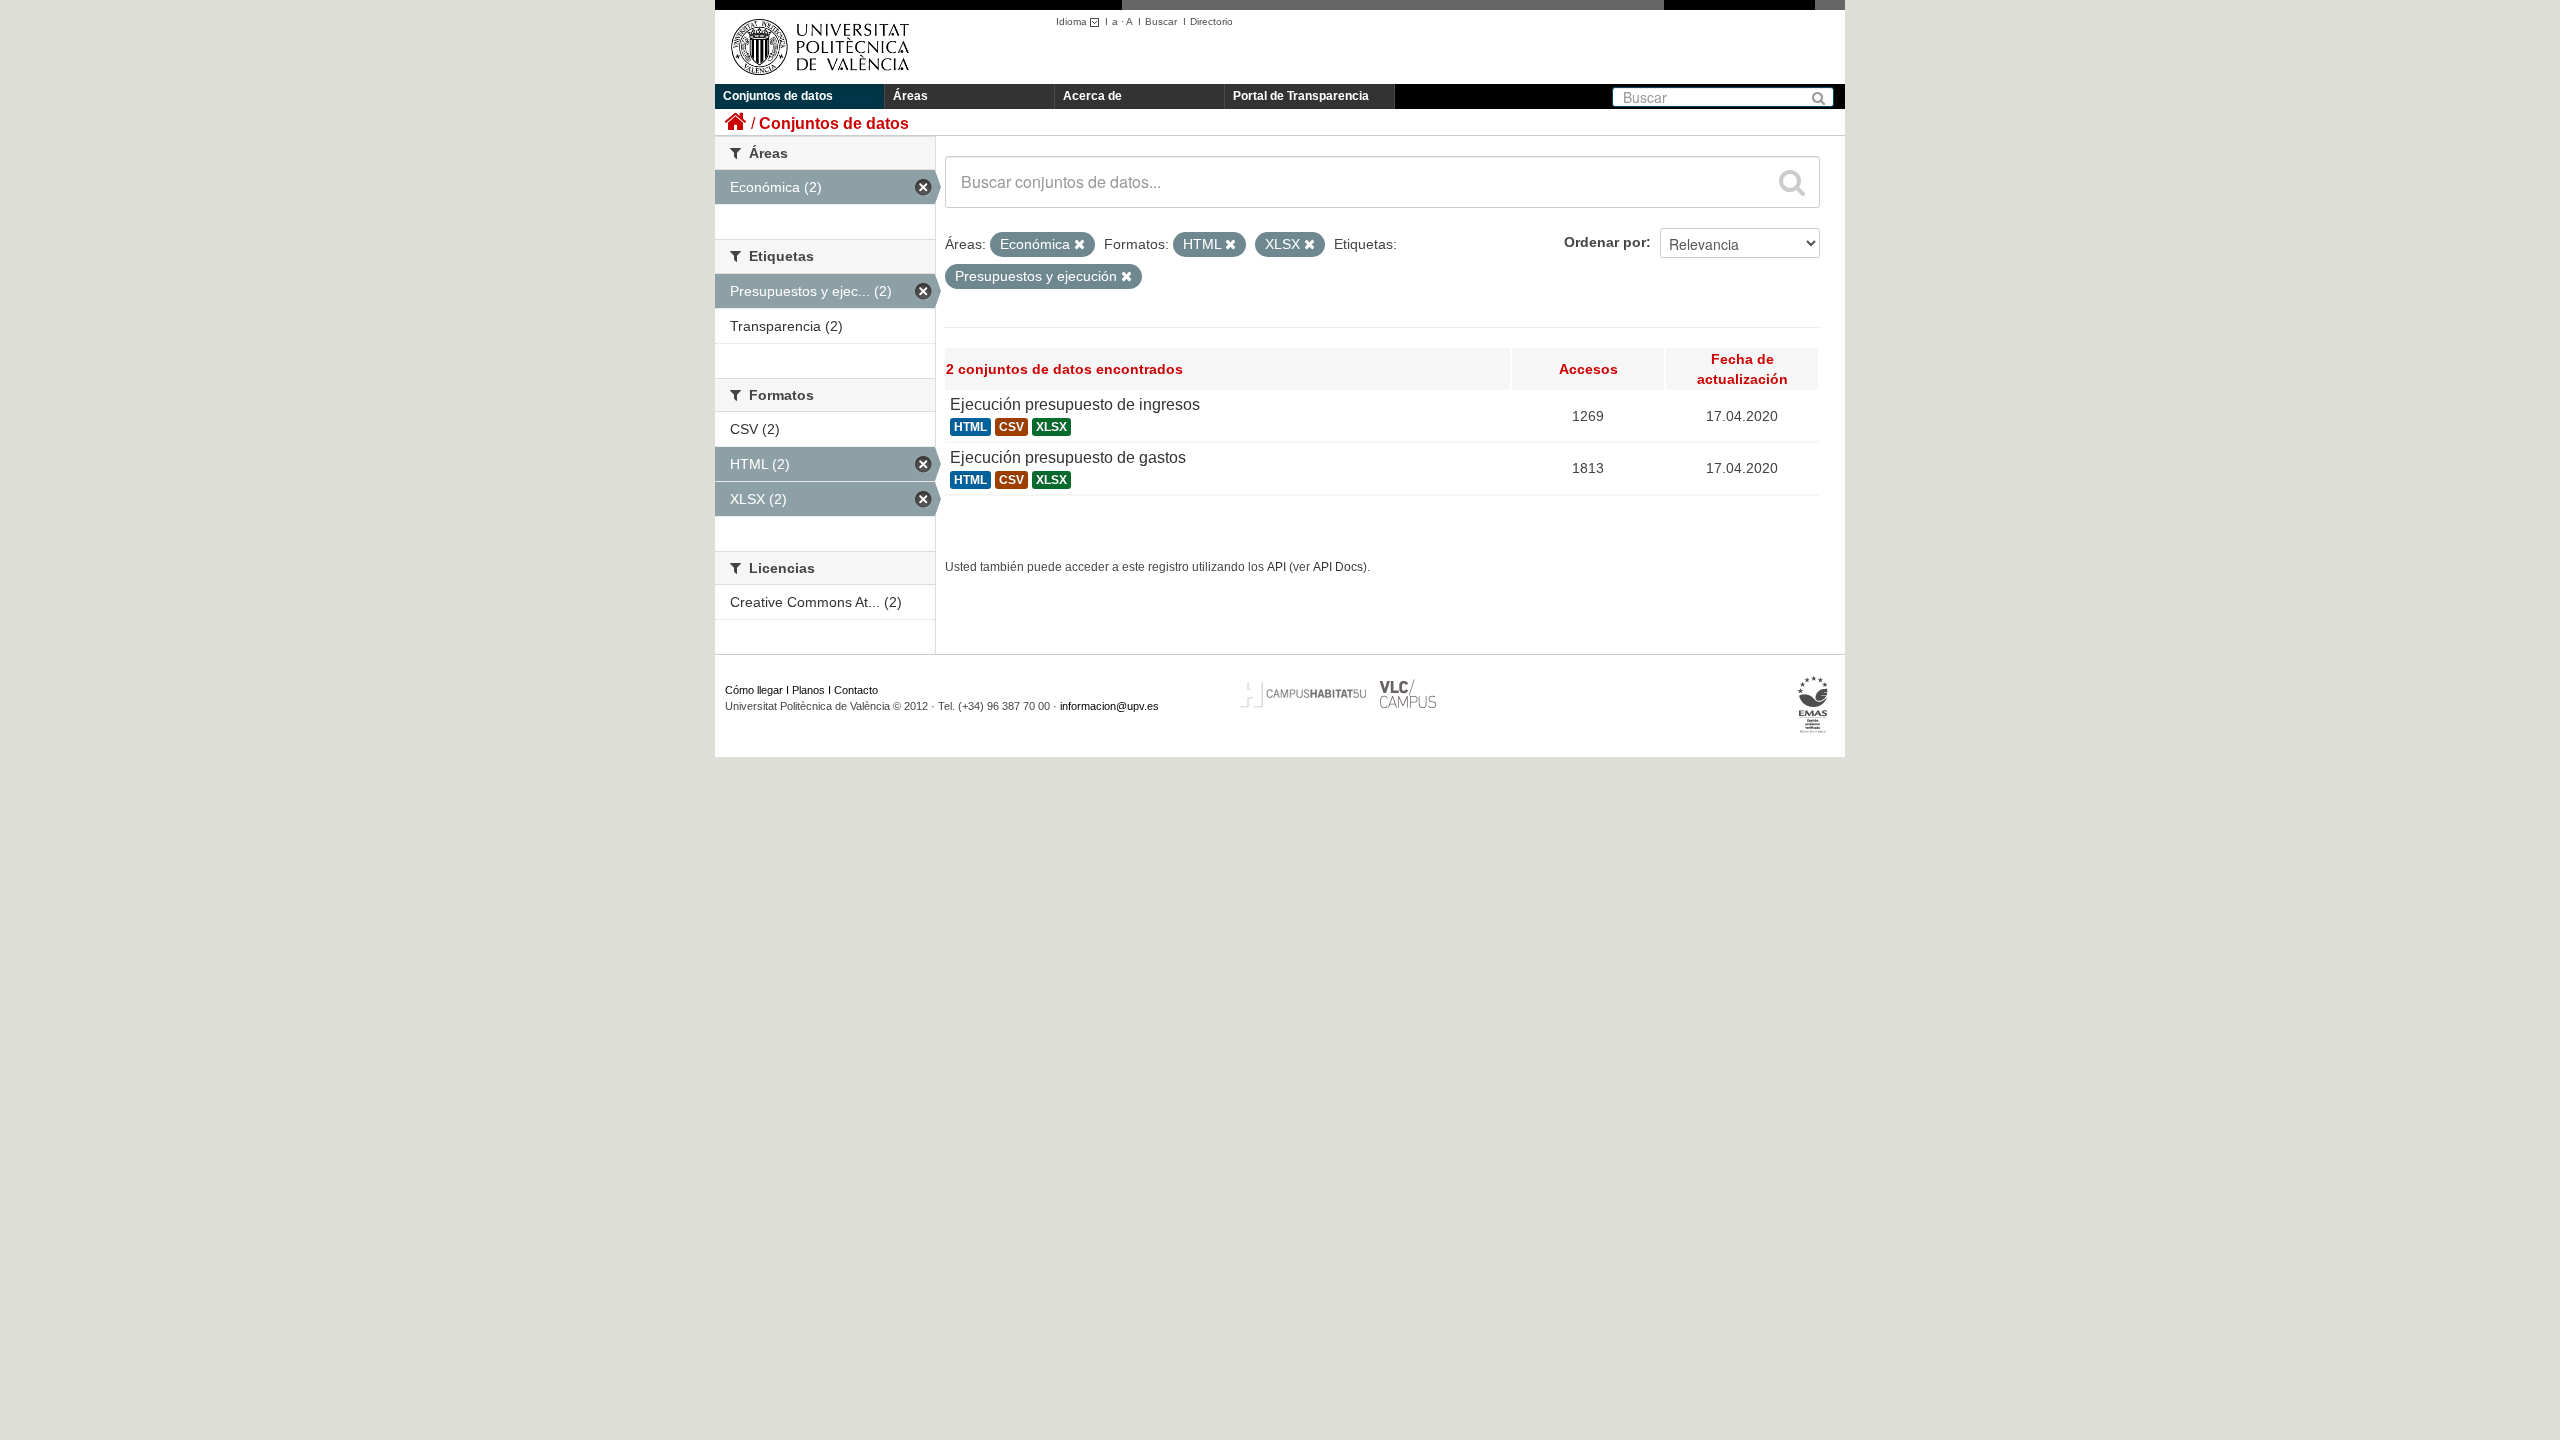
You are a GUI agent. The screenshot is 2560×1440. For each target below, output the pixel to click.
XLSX (1051, 427)
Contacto (856, 690)
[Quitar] (1079, 245)
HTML (970, 427)
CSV (1011, 427)
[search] (1792, 182)
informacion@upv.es (1109, 706)
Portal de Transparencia (1301, 96)
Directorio (1211, 21)
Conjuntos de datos (778, 96)
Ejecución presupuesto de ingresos (1075, 404)
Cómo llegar (754, 690)
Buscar (1161, 21)
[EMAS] (1813, 705)
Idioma (1073, 21)
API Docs (1338, 567)
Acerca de (1092, 96)
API (1276, 567)
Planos (808, 690)
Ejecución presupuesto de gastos (1068, 457)
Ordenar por (1605, 242)
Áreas (910, 96)
